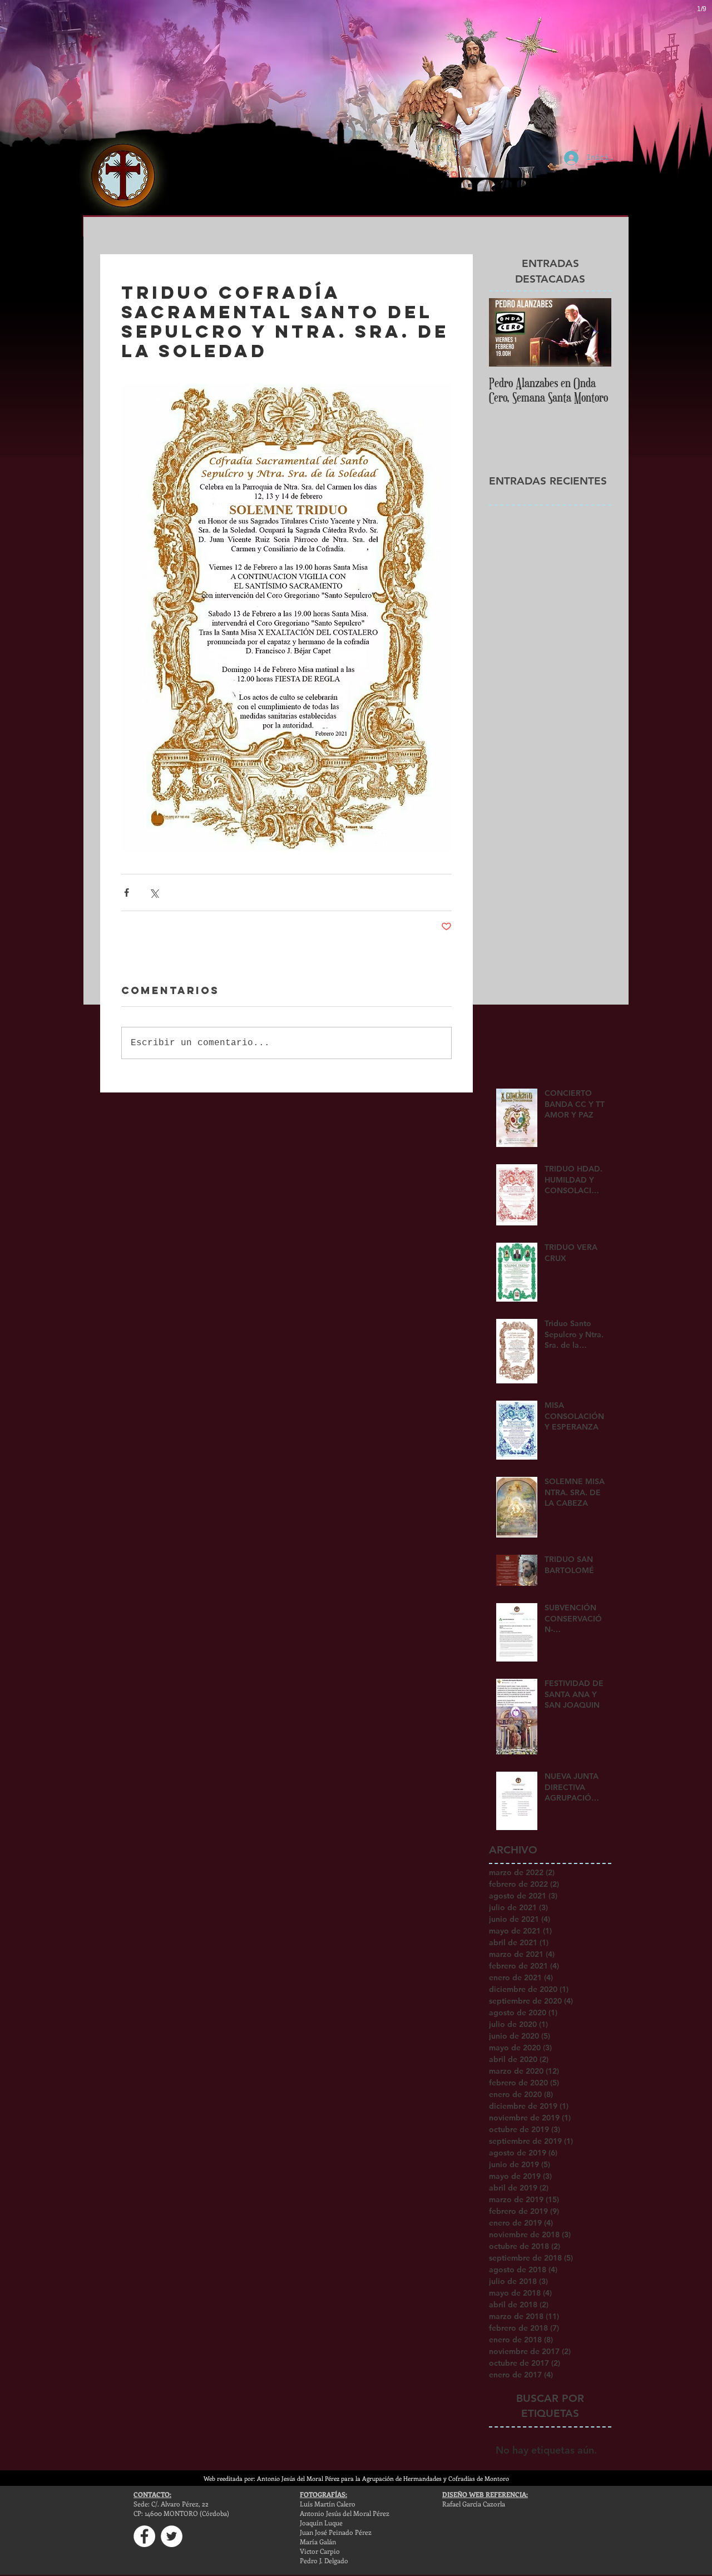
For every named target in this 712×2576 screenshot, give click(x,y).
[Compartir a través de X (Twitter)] (154, 893)
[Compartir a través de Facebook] (127, 893)
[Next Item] (594, 332)
